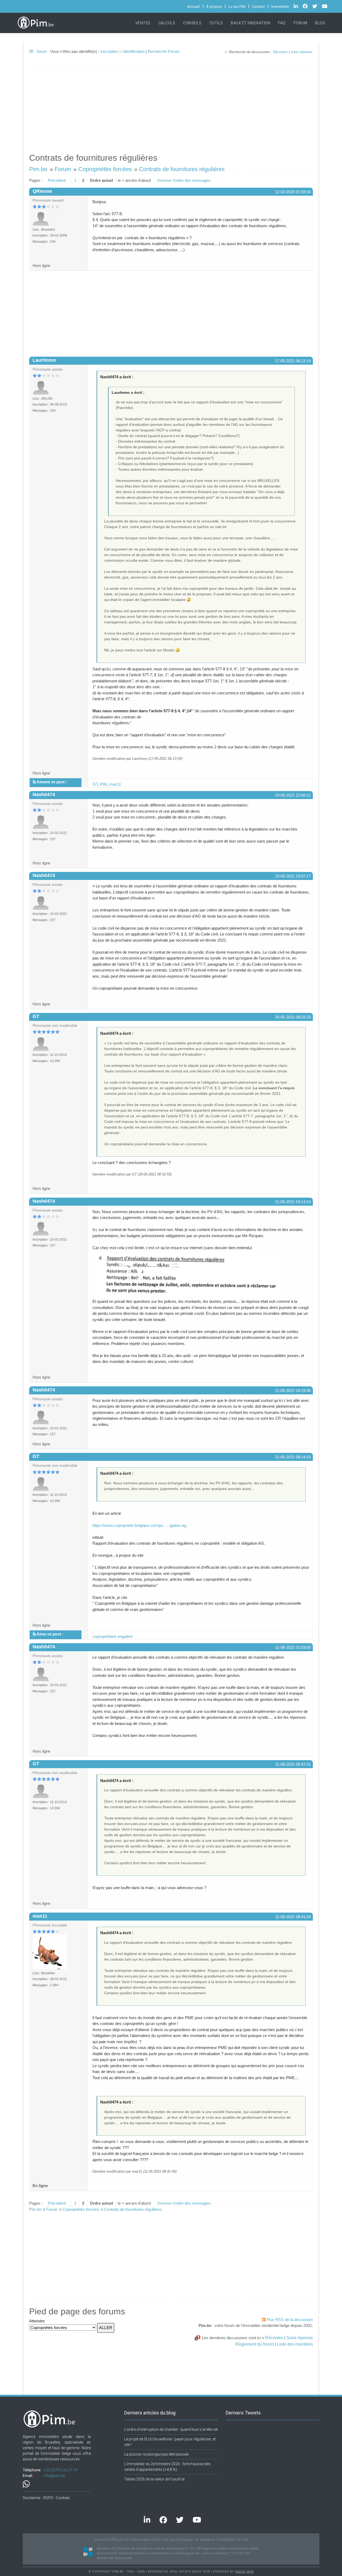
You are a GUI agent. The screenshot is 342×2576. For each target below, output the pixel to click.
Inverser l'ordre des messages (184, 180)
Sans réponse (301, 52)
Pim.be (38, 169)
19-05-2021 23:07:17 (293, 876)
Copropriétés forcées (105, 169)
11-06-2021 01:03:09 (293, 1647)
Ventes (143, 23)
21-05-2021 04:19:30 (293, 1391)
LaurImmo (44, 360)
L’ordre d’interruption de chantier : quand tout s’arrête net (171, 2429)
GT (95, 784)
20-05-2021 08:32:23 (293, 1017)
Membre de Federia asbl (114, 2558)
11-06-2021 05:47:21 (293, 1764)
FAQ (282, 23)
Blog (320, 23)
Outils (216, 23)
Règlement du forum (255, 2344)
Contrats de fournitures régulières (182, 169)
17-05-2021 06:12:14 (293, 361)
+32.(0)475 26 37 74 (60, 2470)
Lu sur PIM (237, 7)
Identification (134, 51)
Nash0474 (44, 795)
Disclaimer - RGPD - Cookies (46, 2498)
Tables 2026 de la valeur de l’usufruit (154, 2479)
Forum (300, 23)
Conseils (192, 23)
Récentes (280, 52)
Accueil (194, 7)
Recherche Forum (164, 51)
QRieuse (42, 191)
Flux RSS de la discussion (290, 2320)
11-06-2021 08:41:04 (293, 1917)
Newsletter (280, 7)
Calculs (167, 23)
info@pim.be (54, 2476)
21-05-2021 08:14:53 (293, 1457)
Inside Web (244, 2572)
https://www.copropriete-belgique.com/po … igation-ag (139, 1525)
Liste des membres (295, 2344)
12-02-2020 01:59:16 (293, 192)
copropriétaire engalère (113, 1636)
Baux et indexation (250, 23)
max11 (115, 784)
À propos (214, 7)
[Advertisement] (171, 107)
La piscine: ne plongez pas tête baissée (156, 2454)
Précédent (57, 180)
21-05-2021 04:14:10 (293, 1202)
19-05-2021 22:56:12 (293, 795)
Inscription (109, 51)
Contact (259, 7)
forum (41, 51)
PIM (104, 784)
